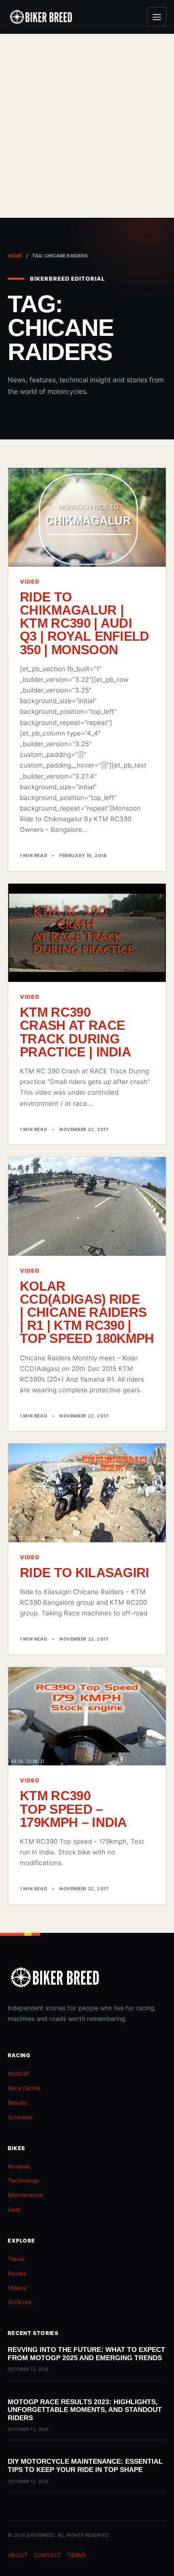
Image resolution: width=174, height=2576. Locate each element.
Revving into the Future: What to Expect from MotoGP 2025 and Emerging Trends (87, 2354)
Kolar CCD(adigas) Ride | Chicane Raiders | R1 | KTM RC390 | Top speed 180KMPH (87, 1312)
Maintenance (25, 2195)
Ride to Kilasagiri (85, 1573)
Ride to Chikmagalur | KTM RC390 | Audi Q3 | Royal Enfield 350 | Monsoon (85, 623)
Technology (24, 2181)
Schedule (20, 2117)
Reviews (19, 2167)
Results (17, 2103)
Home (15, 256)
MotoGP (18, 2074)
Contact (48, 2555)
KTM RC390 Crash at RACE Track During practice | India (75, 1032)
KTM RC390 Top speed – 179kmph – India (73, 1809)
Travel (16, 2259)
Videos (17, 2288)
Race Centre (24, 2088)
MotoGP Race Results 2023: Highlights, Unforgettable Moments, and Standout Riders (85, 2410)
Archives (20, 2302)
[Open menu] (157, 17)
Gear (14, 2210)
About (18, 2555)
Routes (17, 2274)
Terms (77, 2555)
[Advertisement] (87, 126)
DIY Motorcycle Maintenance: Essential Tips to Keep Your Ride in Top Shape (85, 2465)
